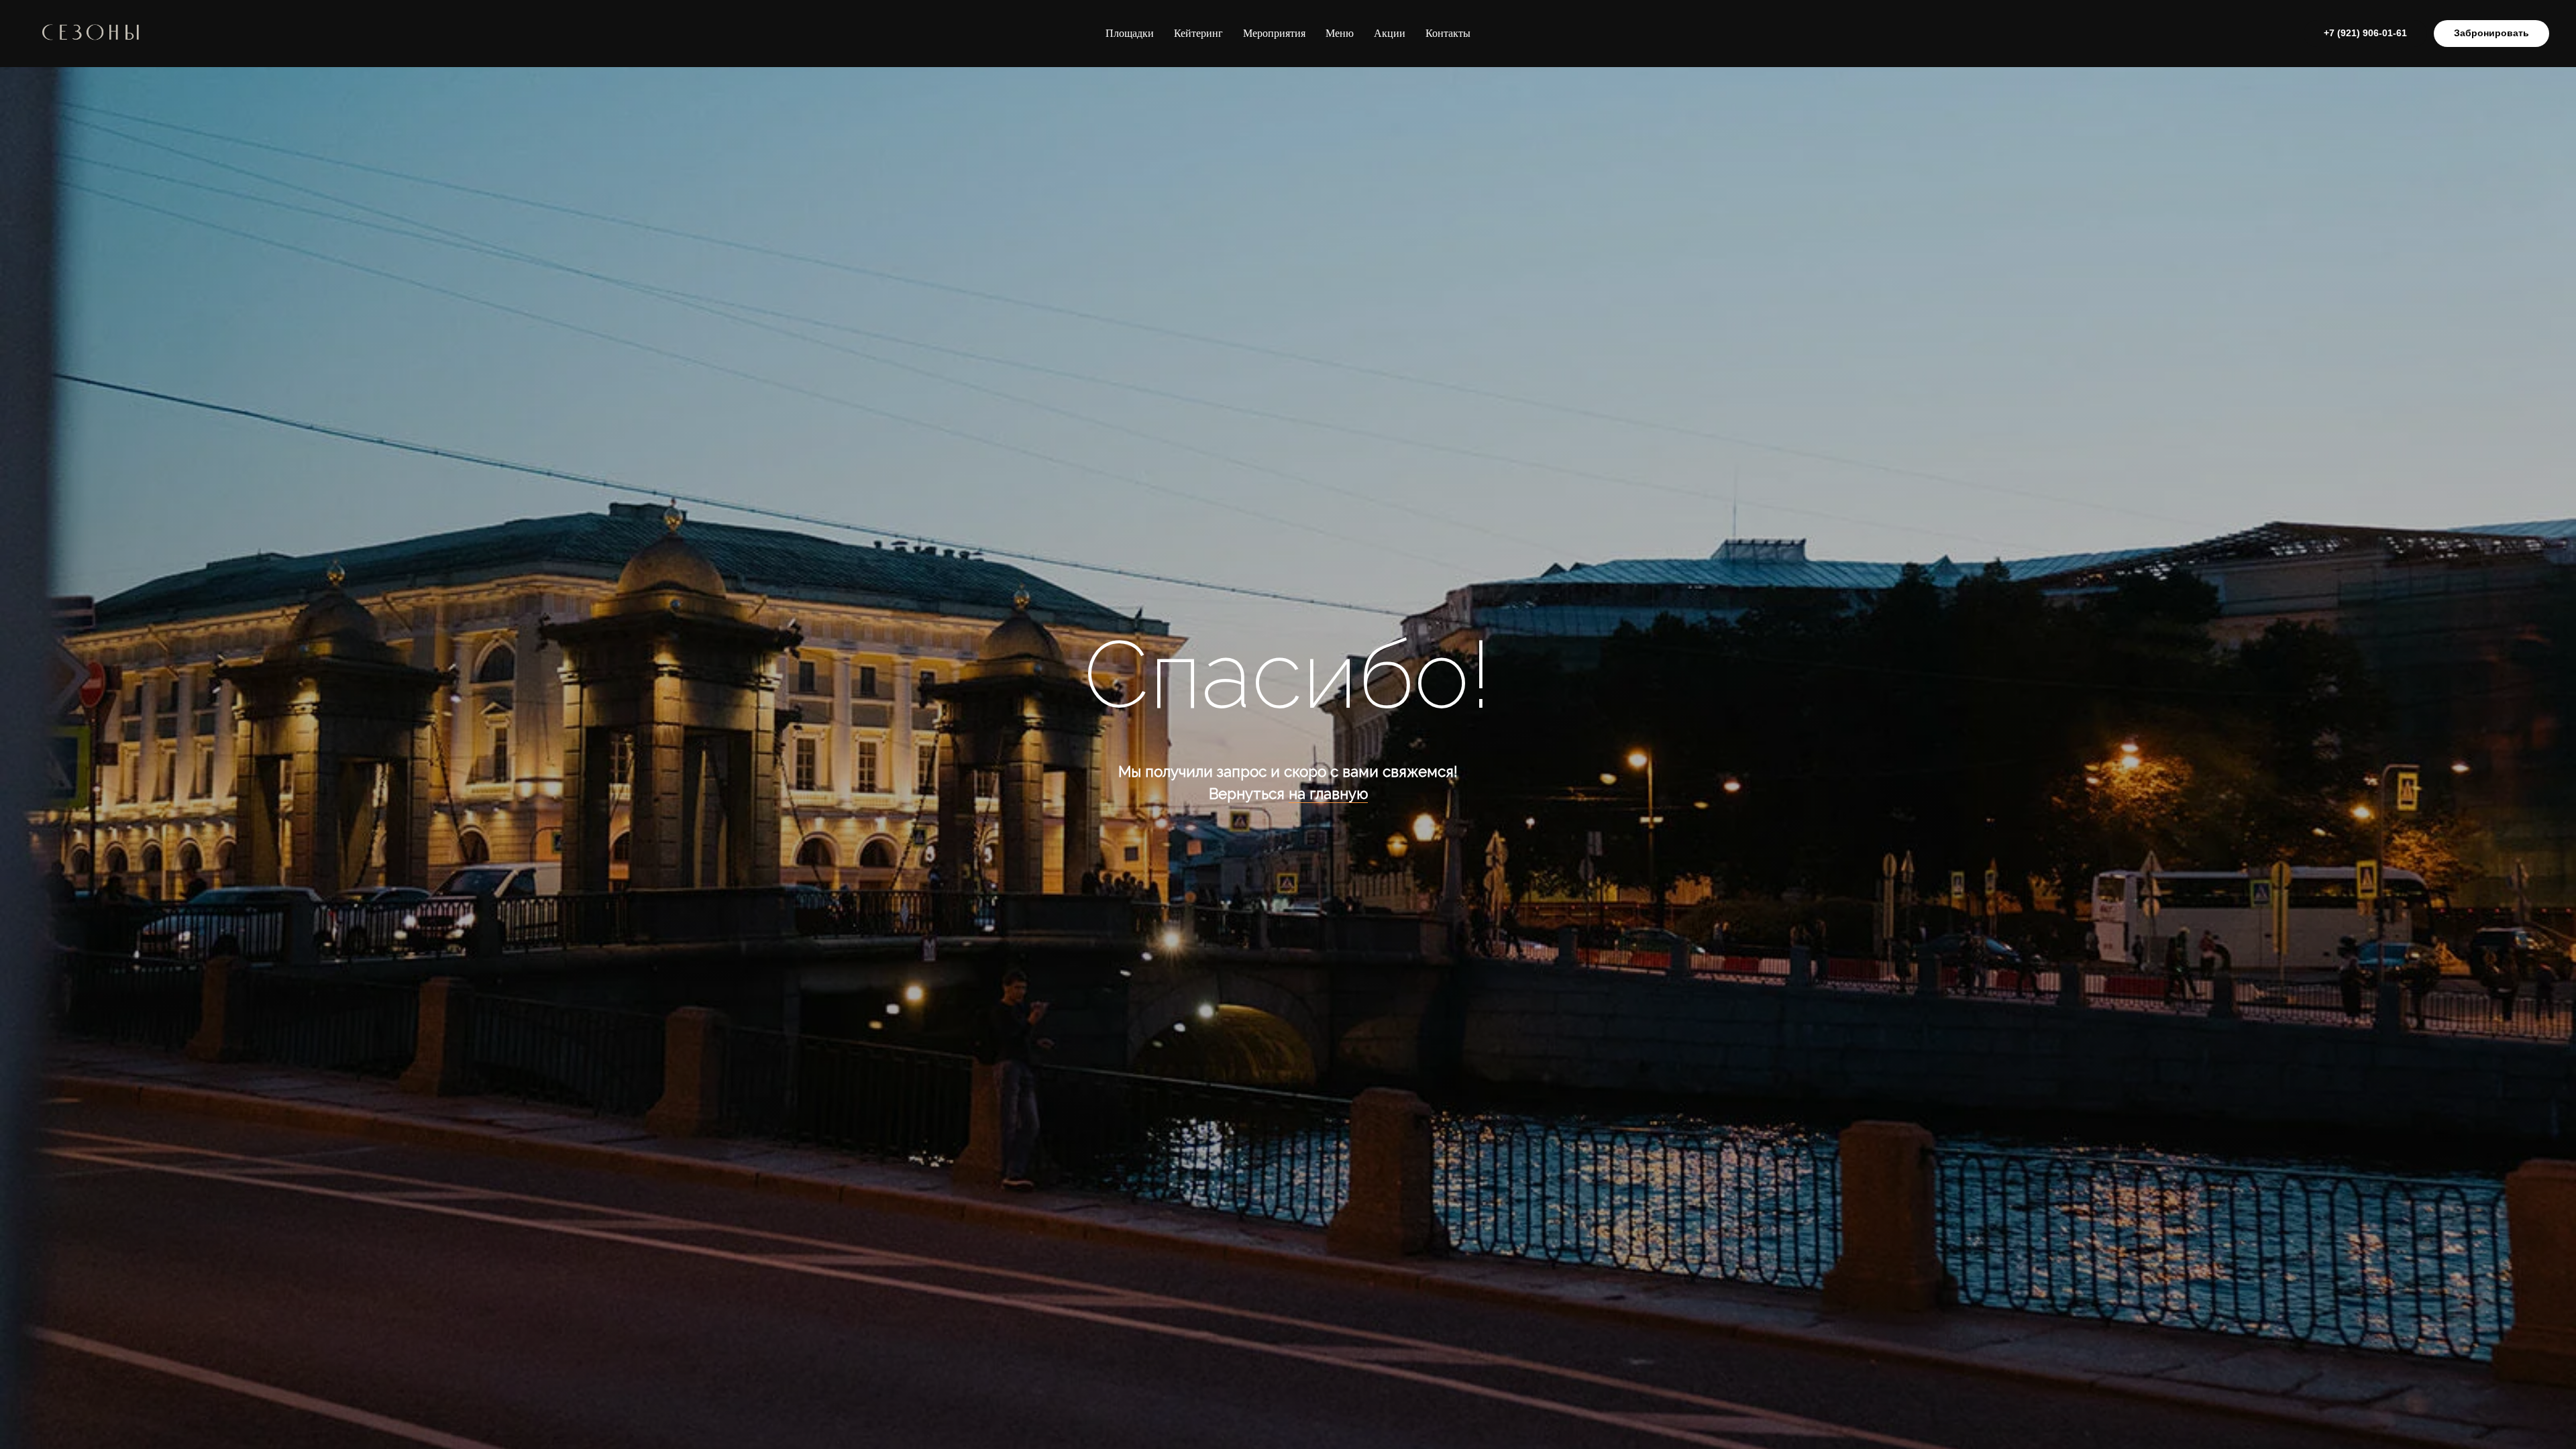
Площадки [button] (1130, 33)
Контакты (1448, 33)
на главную (1328, 794)
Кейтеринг (1198, 33)
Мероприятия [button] (1274, 33)
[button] (2491, 34)
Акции (1390, 33)
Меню (1340, 33)
